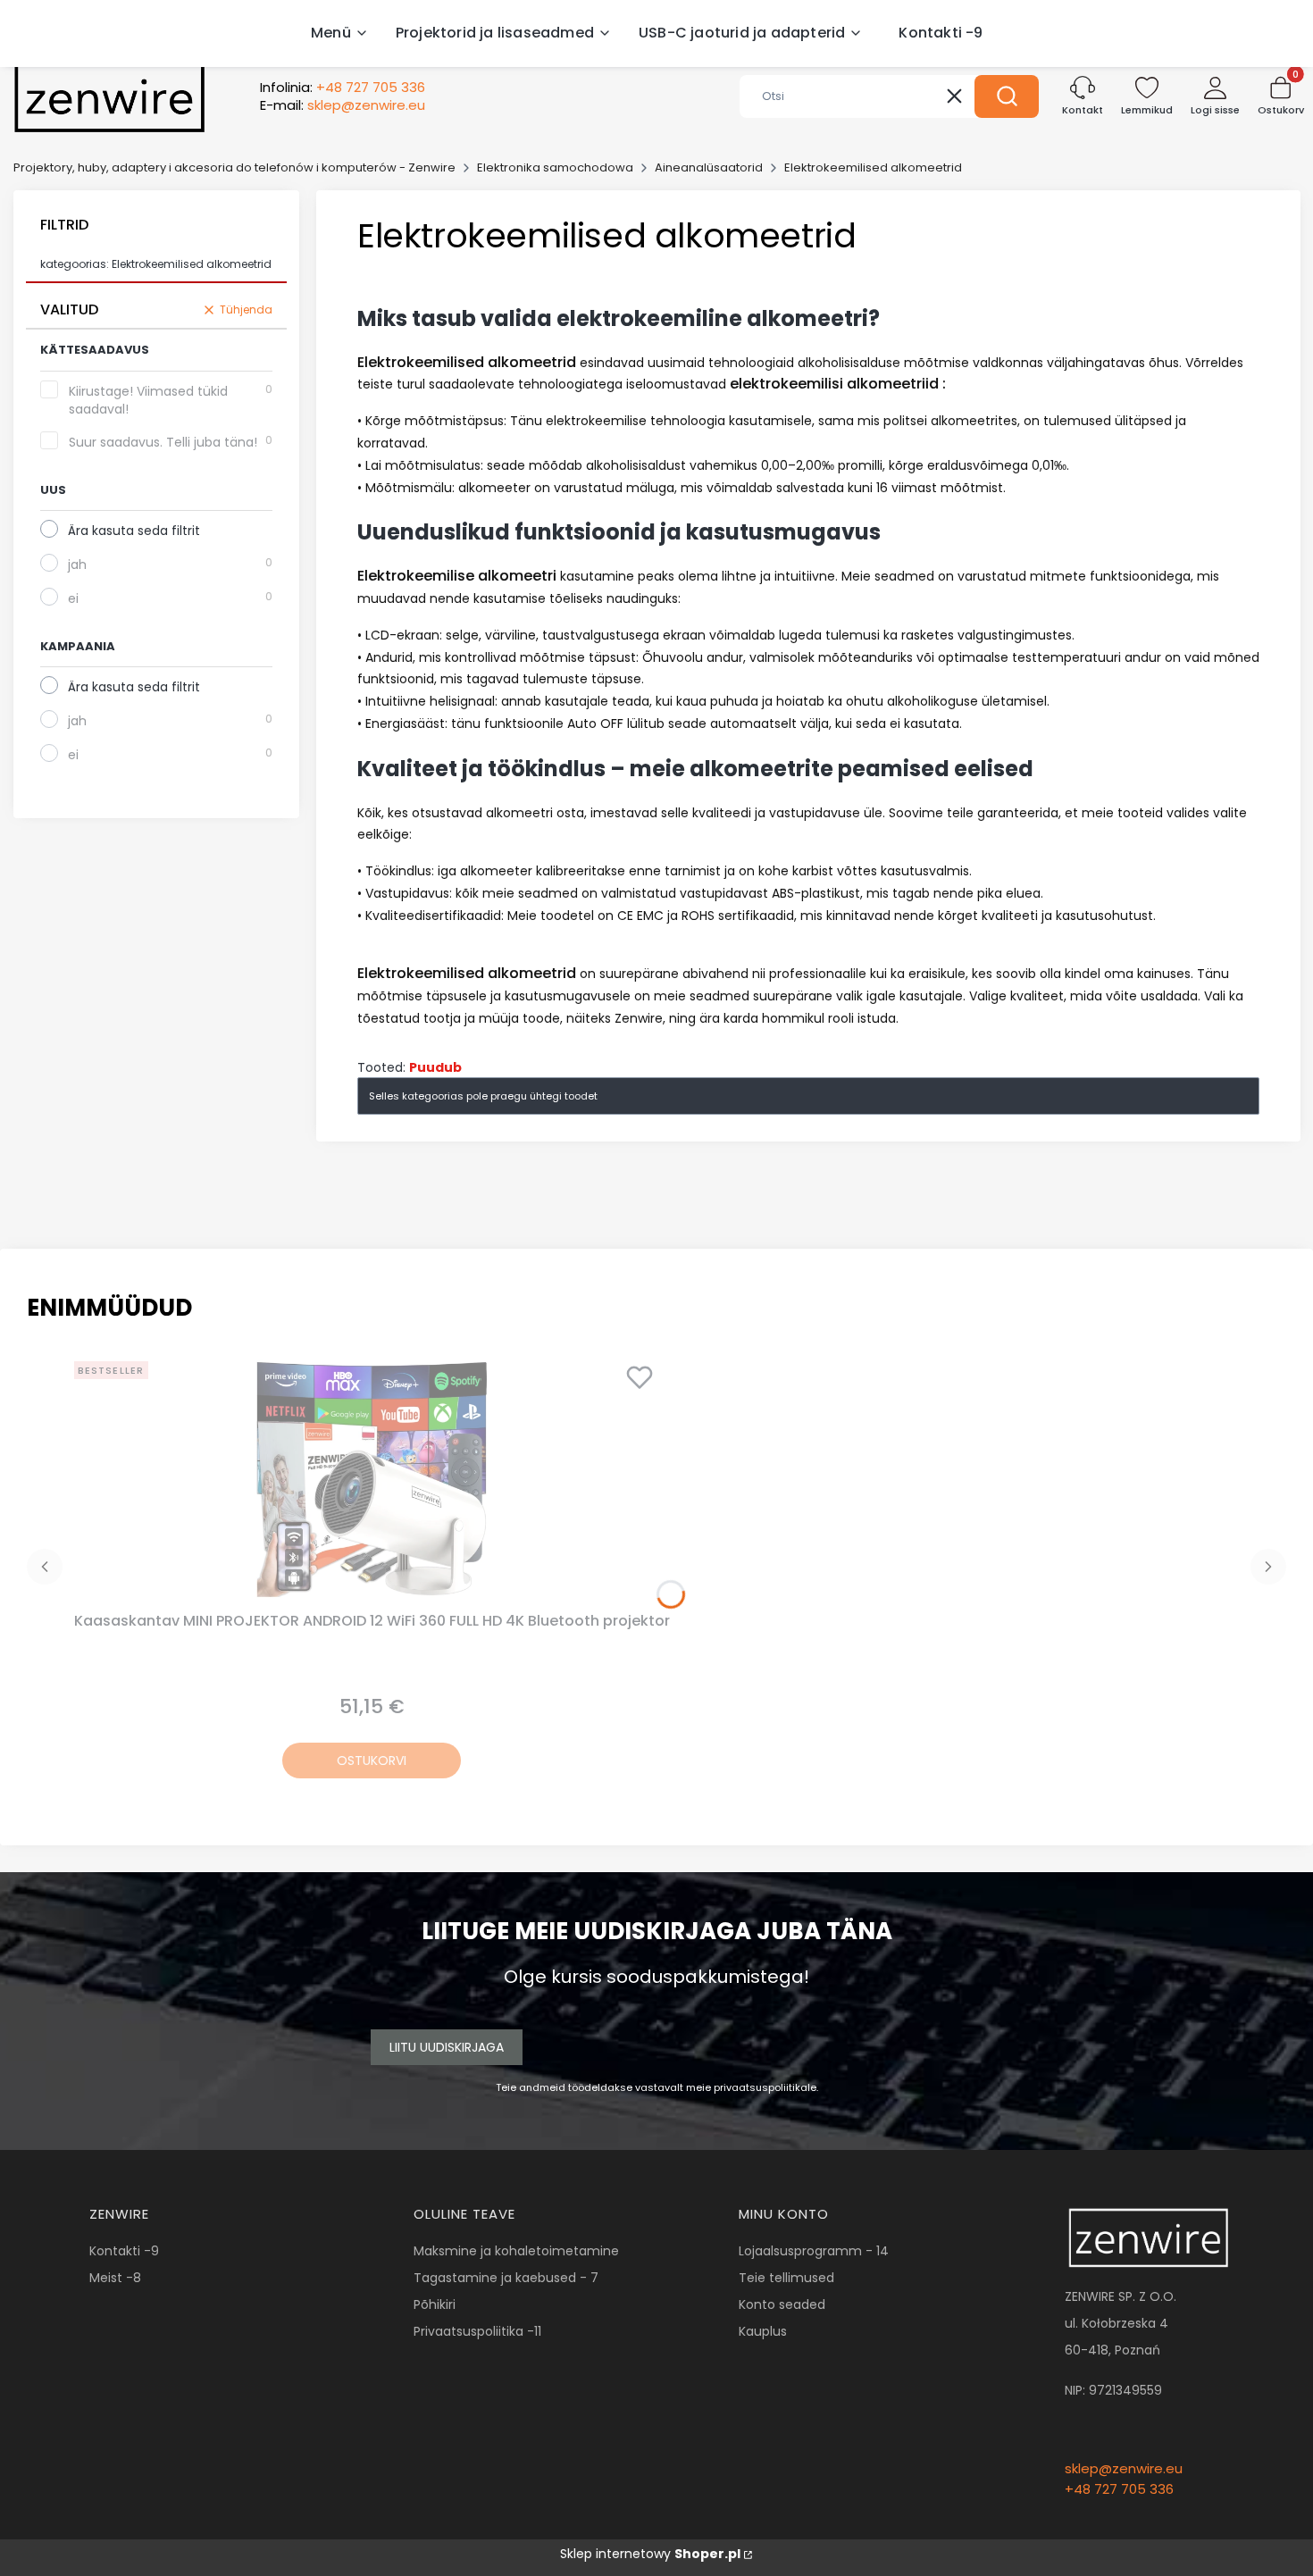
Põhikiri (435, 2304)
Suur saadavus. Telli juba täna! (163, 442)
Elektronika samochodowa (555, 167)
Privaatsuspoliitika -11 (477, 2331)
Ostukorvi (372, 1761)
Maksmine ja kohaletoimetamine (516, 2251)
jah (77, 565)
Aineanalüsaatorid (709, 167)
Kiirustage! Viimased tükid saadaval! (148, 400)
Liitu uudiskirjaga (447, 2047)
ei (73, 598)
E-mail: (343, 105)
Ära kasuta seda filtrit (134, 531)
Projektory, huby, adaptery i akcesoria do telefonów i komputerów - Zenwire (234, 167)
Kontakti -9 (124, 2251)
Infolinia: (343, 88)
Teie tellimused (786, 2278)
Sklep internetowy (650, 2554)
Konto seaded (782, 2304)
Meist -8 (115, 2278)
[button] (1007, 96)
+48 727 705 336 (1119, 2489)
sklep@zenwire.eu (1124, 2468)
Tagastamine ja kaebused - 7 (506, 2278)
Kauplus (763, 2331)
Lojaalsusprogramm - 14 (814, 2251)
